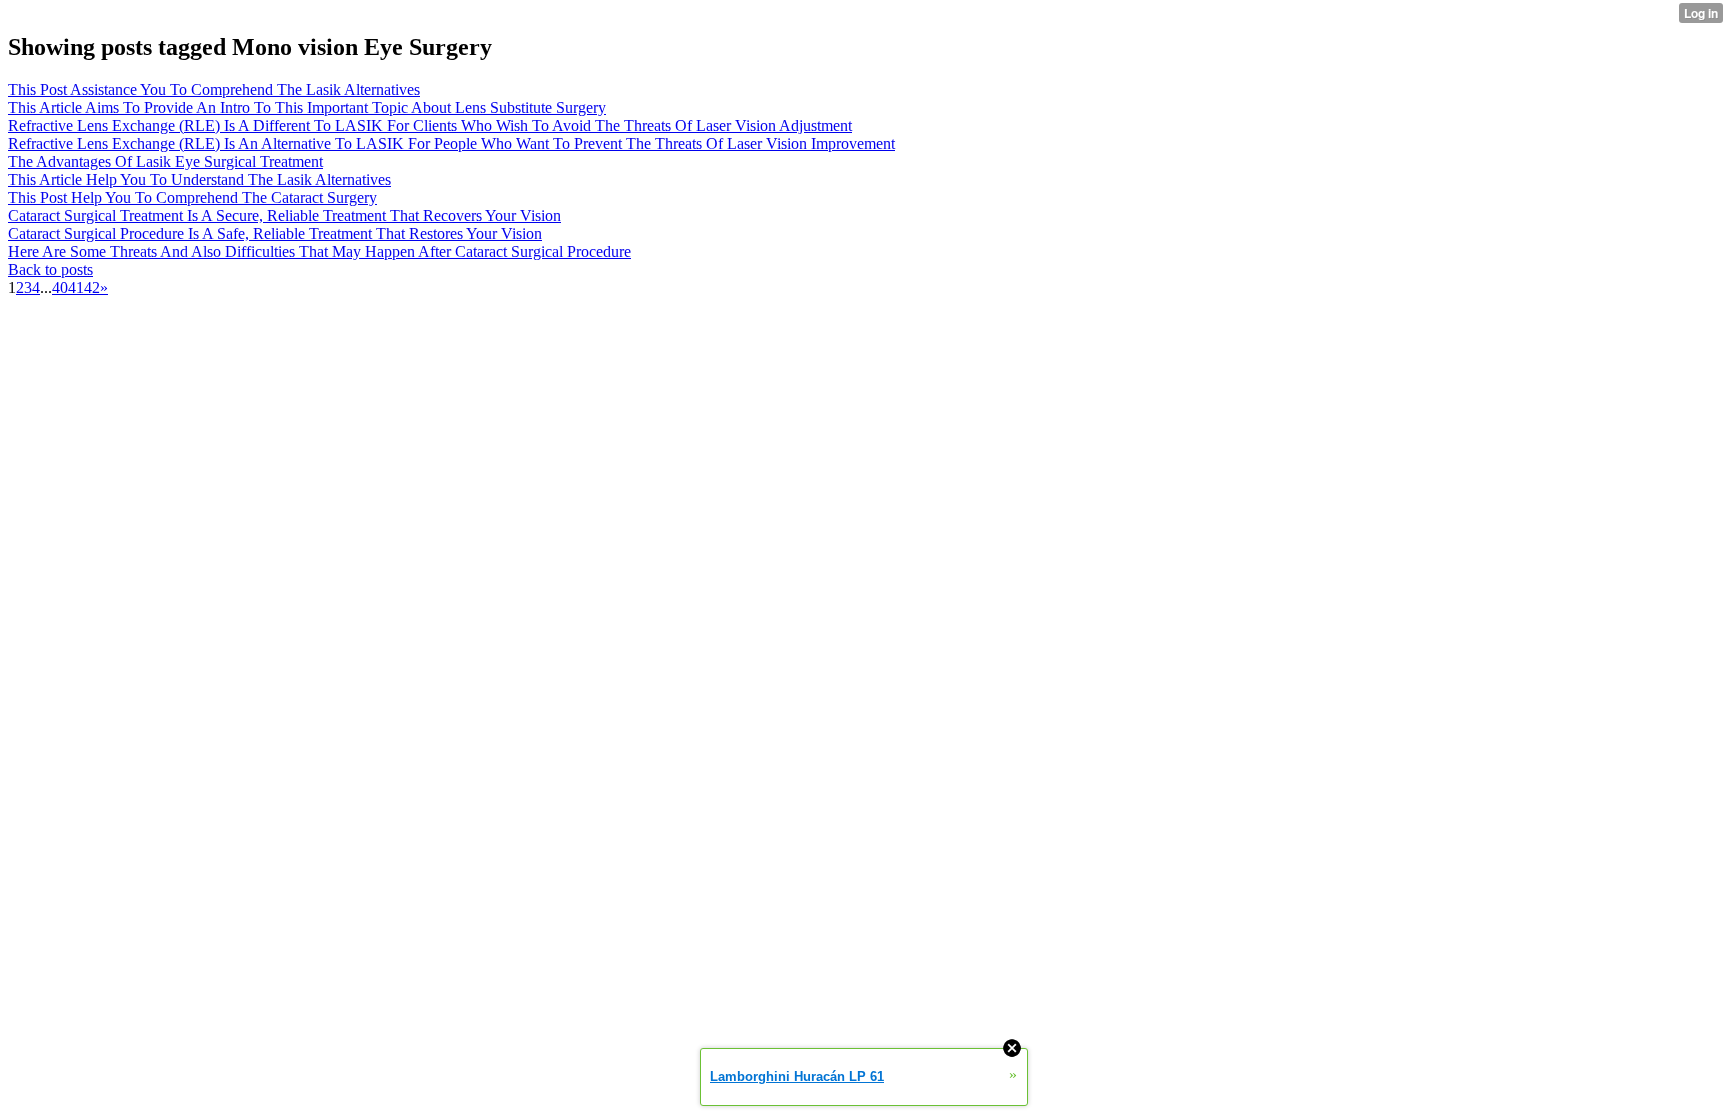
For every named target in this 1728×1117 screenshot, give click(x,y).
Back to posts (50, 269)
